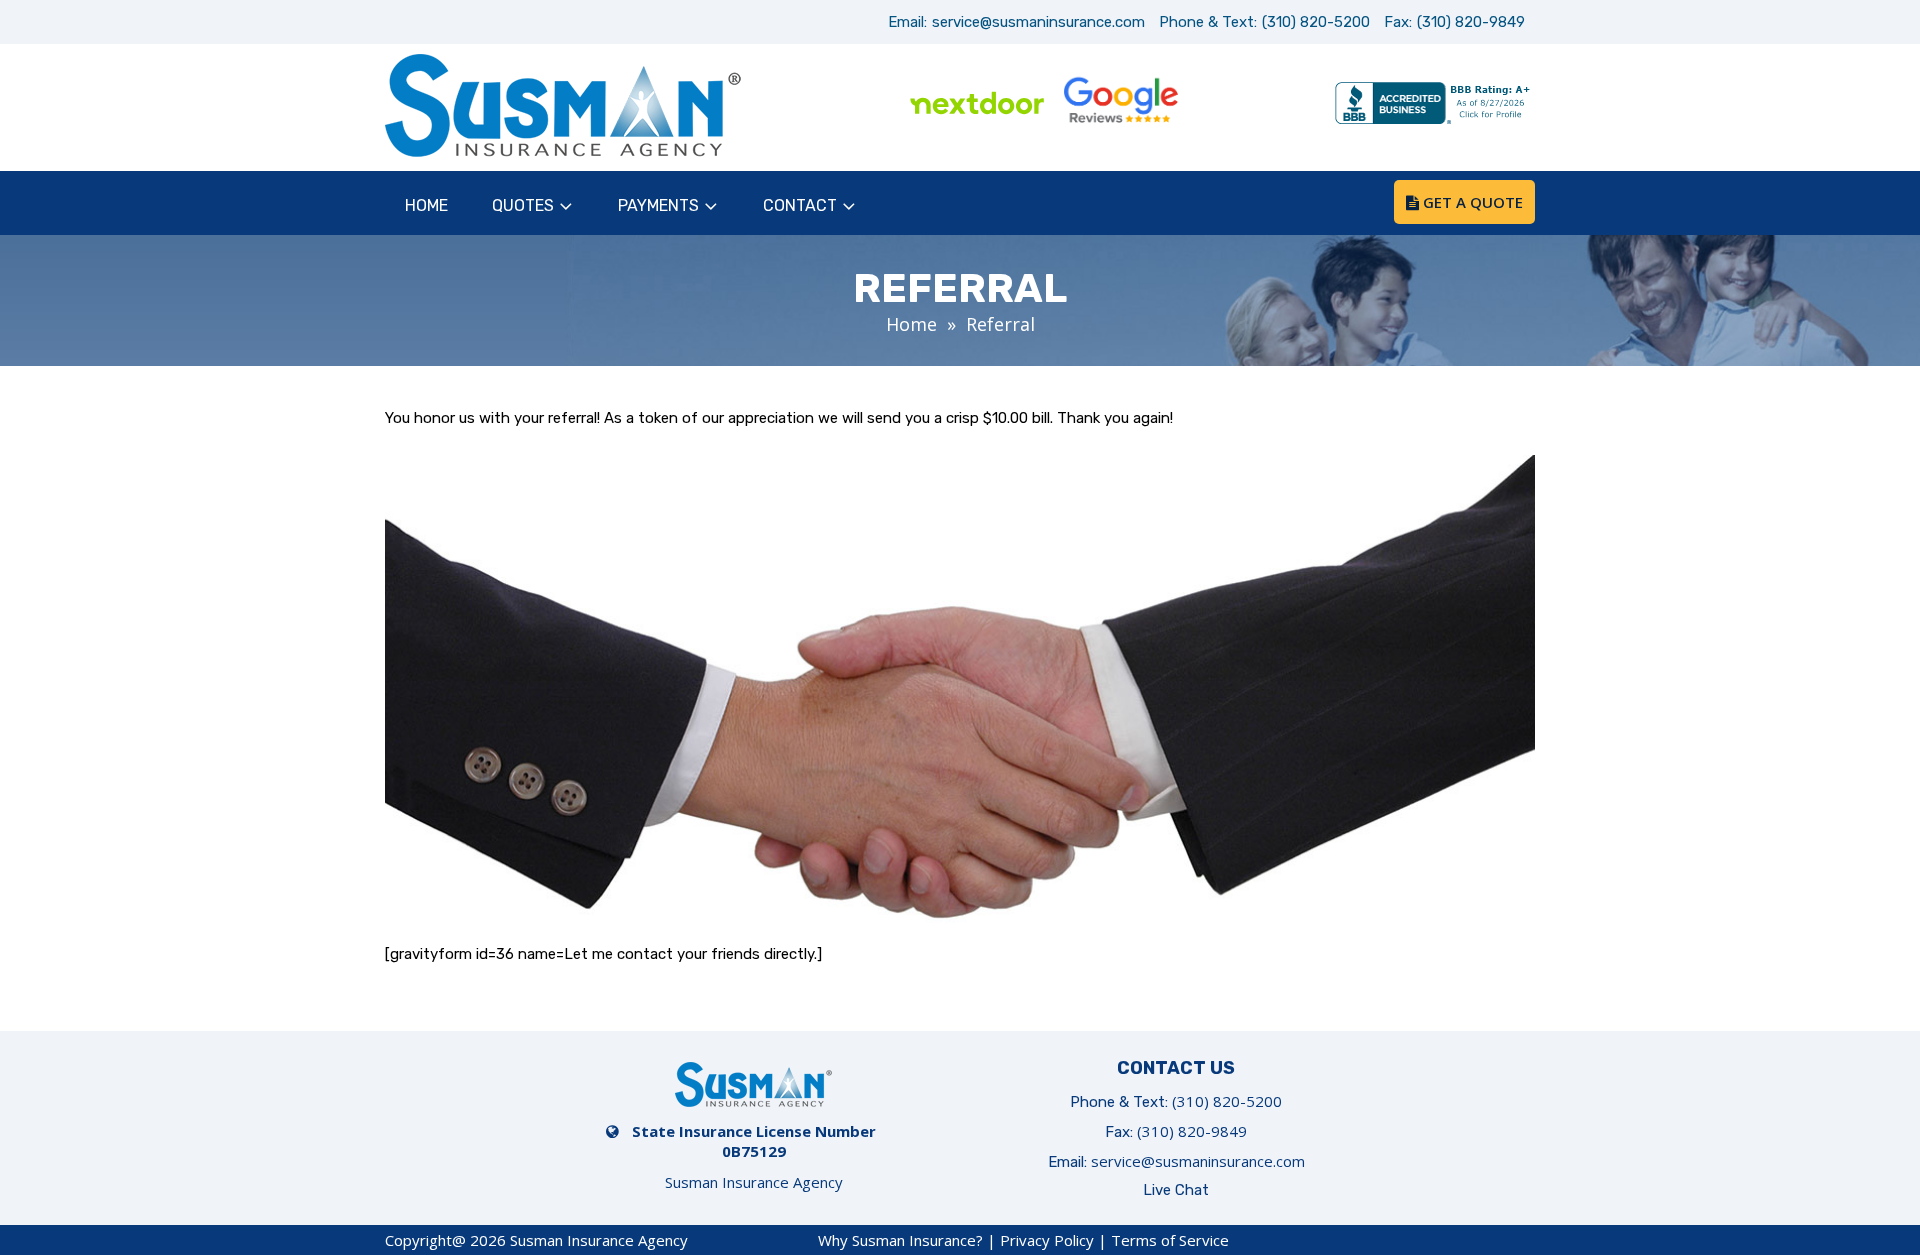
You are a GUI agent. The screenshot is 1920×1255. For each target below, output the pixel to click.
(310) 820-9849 (1471, 22)
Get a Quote (1471, 202)
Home (426, 205)
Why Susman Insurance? (900, 1240)
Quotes (523, 205)
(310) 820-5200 (1316, 22)
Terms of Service (1170, 1240)
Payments (658, 205)
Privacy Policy (1047, 1240)
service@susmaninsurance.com (1038, 22)
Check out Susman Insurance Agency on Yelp (1263, 105)
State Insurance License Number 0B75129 (754, 1141)
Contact (800, 205)
